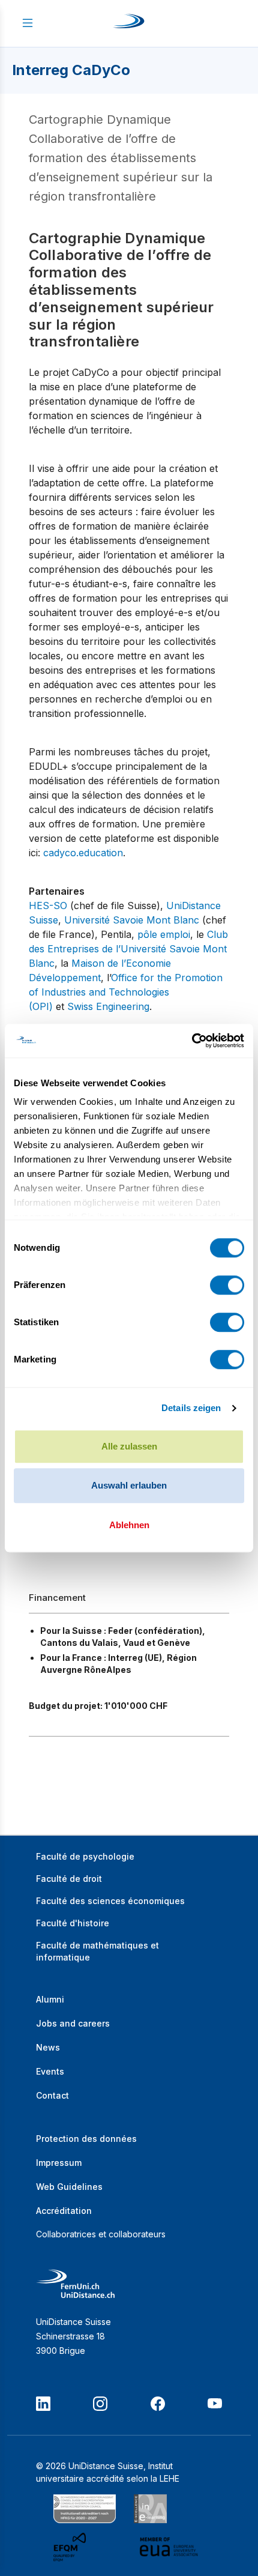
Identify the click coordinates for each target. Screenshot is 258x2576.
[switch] (227, 1285)
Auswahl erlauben (129, 1485)
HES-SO (48, 906)
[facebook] (158, 2404)
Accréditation (64, 2211)
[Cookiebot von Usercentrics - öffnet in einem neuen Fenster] (192, 1041)
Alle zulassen (129, 1446)
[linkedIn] (43, 2404)
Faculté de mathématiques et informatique (97, 1951)
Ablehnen (129, 1525)
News (48, 2047)
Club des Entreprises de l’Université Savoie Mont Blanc (128, 949)
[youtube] (215, 2404)
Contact (52, 2095)
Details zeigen (191, 1408)
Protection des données (86, 2139)
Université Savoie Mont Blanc (132, 920)
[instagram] (100, 2404)
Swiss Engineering (108, 1006)
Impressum (59, 2163)
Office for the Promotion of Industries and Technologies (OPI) (126, 992)
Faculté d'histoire (73, 1923)
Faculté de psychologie (85, 1856)
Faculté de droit (69, 1879)
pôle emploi (164, 934)
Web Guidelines (69, 2187)
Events (50, 2071)
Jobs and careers (73, 2023)
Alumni (50, 1999)
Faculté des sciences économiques (110, 1901)
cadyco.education (83, 853)
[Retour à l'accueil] (129, 23)
